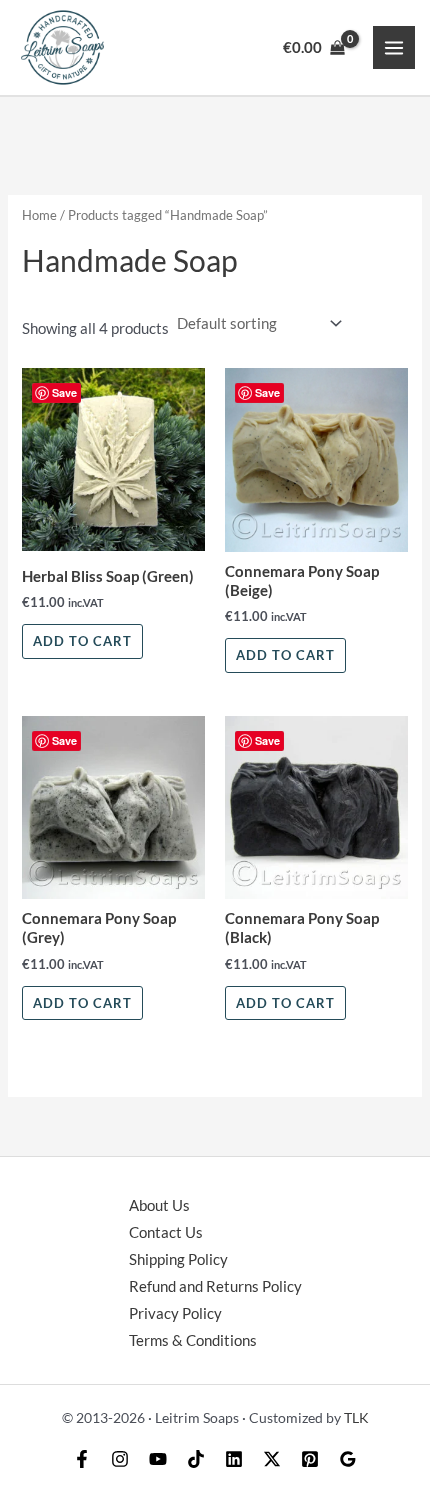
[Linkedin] (234, 1459)
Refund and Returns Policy (215, 1286)
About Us (159, 1205)
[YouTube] (158, 1459)
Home (39, 215)
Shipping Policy (178, 1259)
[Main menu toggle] (394, 47)
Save (64, 392)
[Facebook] (82, 1459)
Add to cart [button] (82, 641)
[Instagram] (120, 1459)
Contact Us (166, 1232)
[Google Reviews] (348, 1459)
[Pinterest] (310, 1459)
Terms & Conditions (193, 1340)
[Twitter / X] (272, 1459)
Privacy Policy (175, 1313)
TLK (356, 1417)
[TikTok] (196, 1459)
